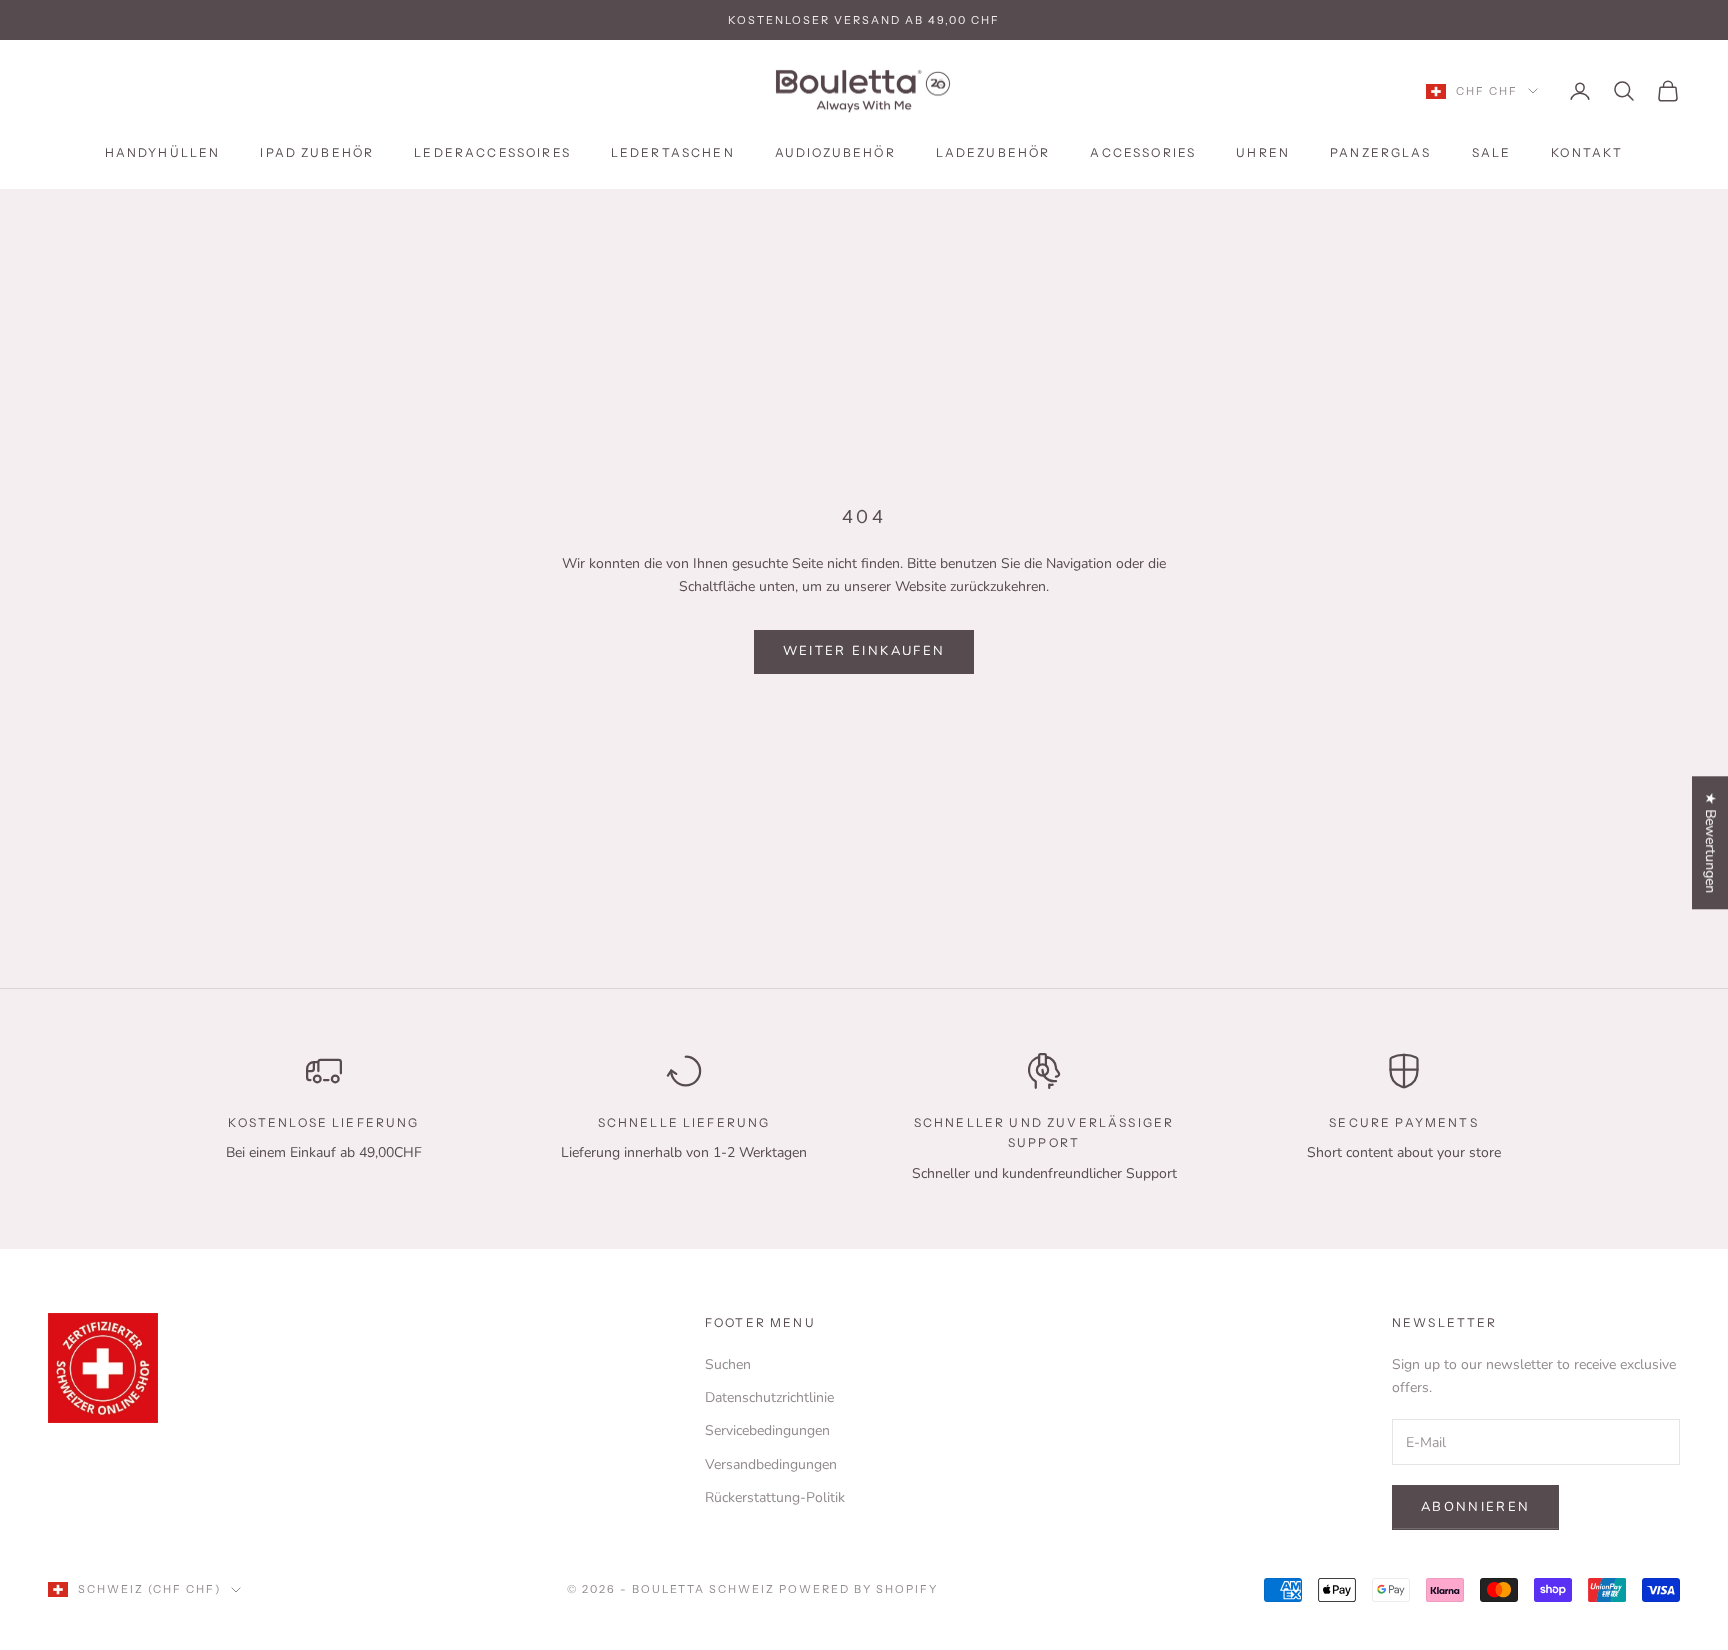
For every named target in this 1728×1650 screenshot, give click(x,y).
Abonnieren (1475, 1507)
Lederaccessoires (492, 152)
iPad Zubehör (317, 152)
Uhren (1263, 152)
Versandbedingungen (771, 1464)
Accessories (1143, 152)
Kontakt (1587, 152)
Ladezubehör (993, 152)
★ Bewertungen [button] (1710, 842)
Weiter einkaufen (864, 651)
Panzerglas (1381, 152)
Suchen (728, 1364)
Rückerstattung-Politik (775, 1497)
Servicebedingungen (767, 1430)
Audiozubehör (835, 152)
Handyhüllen (163, 152)
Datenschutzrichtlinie (769, 1397)
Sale (1492, 152)
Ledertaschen (673, 152)
